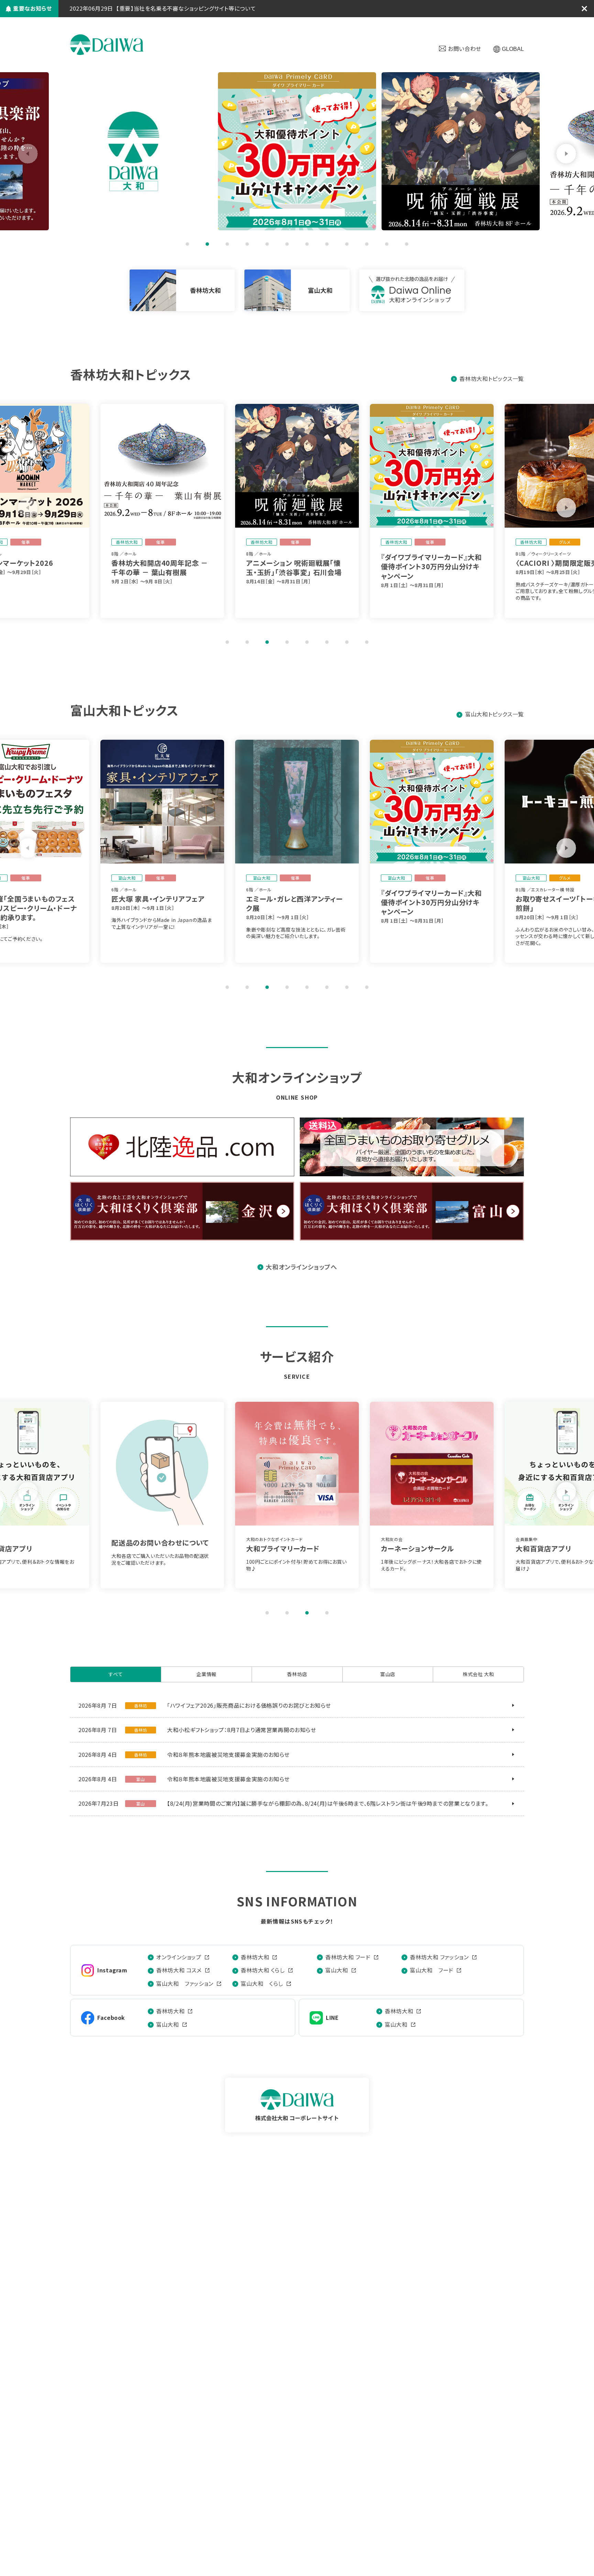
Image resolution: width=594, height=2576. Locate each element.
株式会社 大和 (107, 45)
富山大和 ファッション (185, 1983)
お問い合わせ (465, 48)
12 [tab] (407, 244)
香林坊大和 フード (348, 1957)
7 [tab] (307, 244)
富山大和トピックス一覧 (494, 714)
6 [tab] (287, 244)
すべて (116, 1674)
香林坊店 (297, 1674)
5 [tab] (267, 244)
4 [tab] (247, 244)
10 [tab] (367, 244)
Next (566, 154)
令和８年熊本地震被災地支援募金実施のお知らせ (228, 1754)
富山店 (388, 1674)
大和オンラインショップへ (301, 1267)
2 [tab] (207, 244)
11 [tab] (387, 244)
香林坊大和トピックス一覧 (492, 378)
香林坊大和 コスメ (179, 1970)
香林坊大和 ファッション (439, 1957)
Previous (28, 154)
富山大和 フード (432, 1970)
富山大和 (337, 1970)
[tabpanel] (297, 151)
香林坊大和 (255, 1957)
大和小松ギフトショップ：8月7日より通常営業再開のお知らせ (242, 1730)
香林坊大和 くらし (263, 1970)
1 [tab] (187, 244)
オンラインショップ (179, 1957)
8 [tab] (327, 244)
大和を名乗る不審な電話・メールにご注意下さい (176, 8)
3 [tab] (227, 244)
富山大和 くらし (262, 1983)
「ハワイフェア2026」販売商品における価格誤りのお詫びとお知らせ (249, 1705)
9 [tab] (347, 244)
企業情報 (206, 1674)
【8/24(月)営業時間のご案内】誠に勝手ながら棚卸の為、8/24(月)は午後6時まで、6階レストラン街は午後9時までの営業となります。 (328, 1803)
